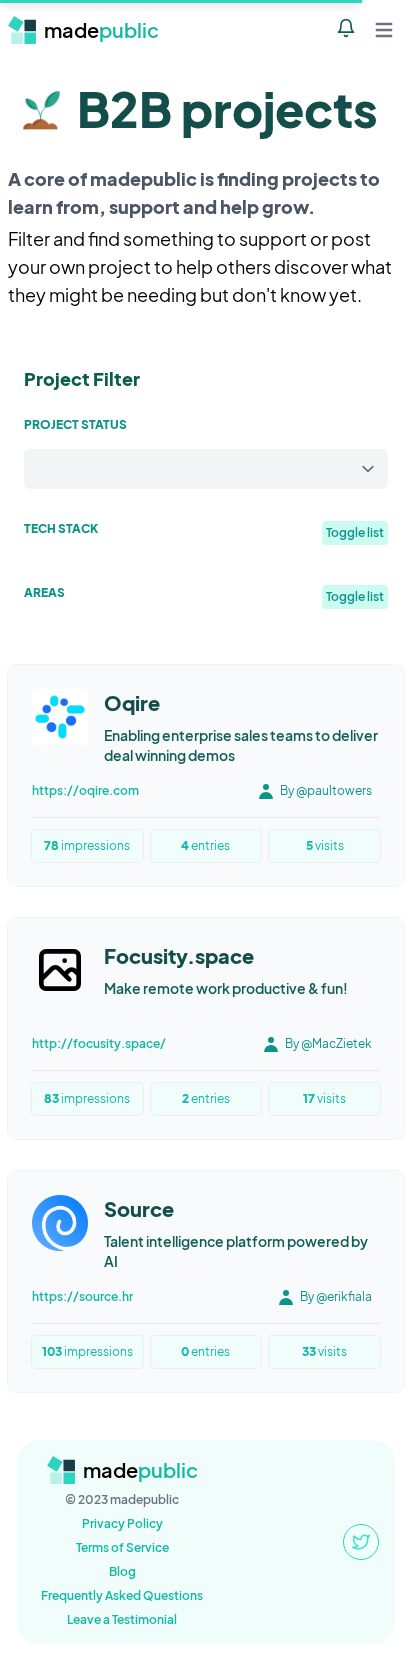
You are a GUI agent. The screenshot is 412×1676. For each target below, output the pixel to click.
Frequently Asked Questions (122, 1595)
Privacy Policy (122, 1523)
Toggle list (355, 532)
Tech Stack (61, 528)
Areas (44, 592)
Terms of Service (122, 1547)
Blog (122, 1571)
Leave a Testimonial (122, 1619)
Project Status (75, 424)
